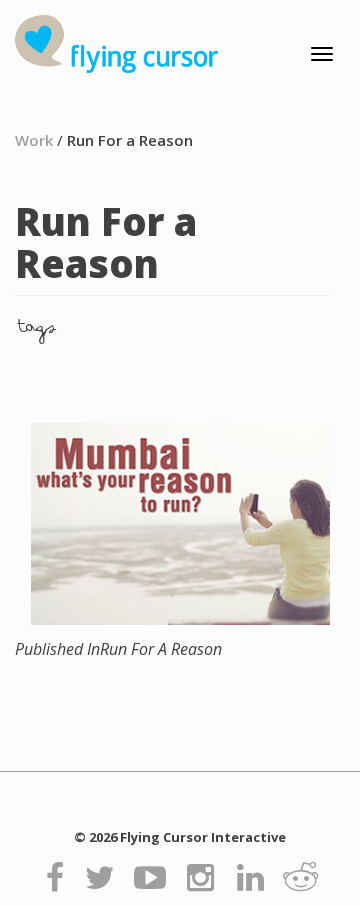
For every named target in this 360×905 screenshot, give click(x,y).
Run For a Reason (130, 140)
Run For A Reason (118, 649)
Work (34, 140)
